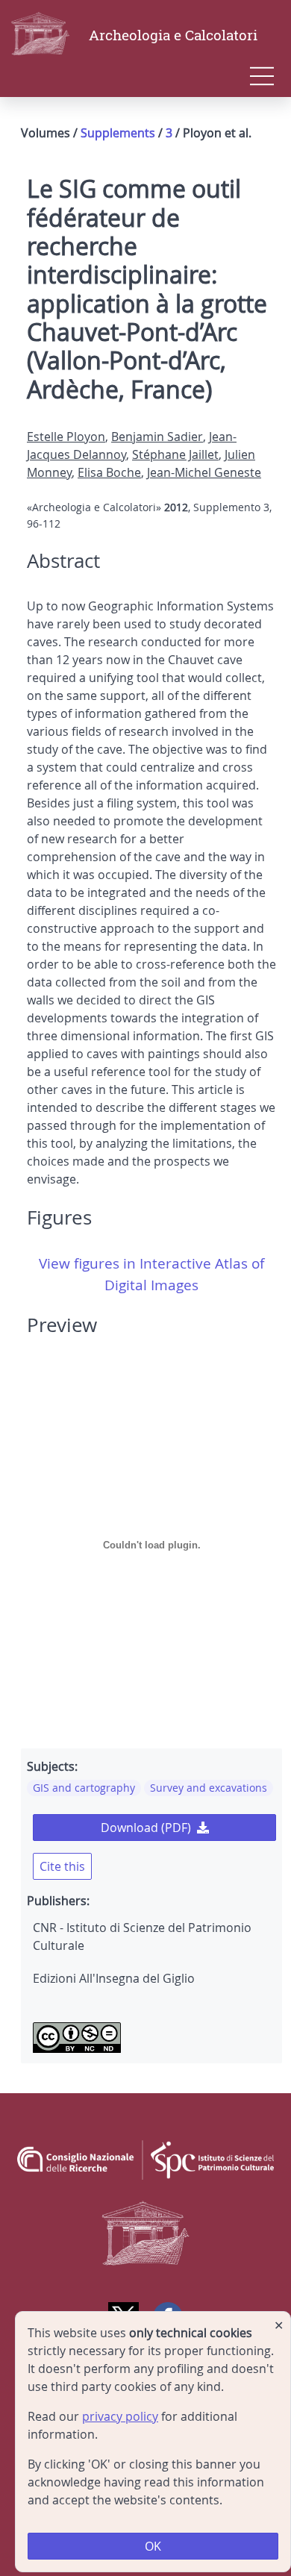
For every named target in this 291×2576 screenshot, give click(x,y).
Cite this (62, 1866)
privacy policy (120, 2416)
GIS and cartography (84, 1788)
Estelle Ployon (66, 437)
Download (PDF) (146, 1828)
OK (153, 2546)
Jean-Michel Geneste (204, 472)
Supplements (118, 133)
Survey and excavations (209, 1788)
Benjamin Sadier (157, 437)
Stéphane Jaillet (175, 454)
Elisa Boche (109, 472)
